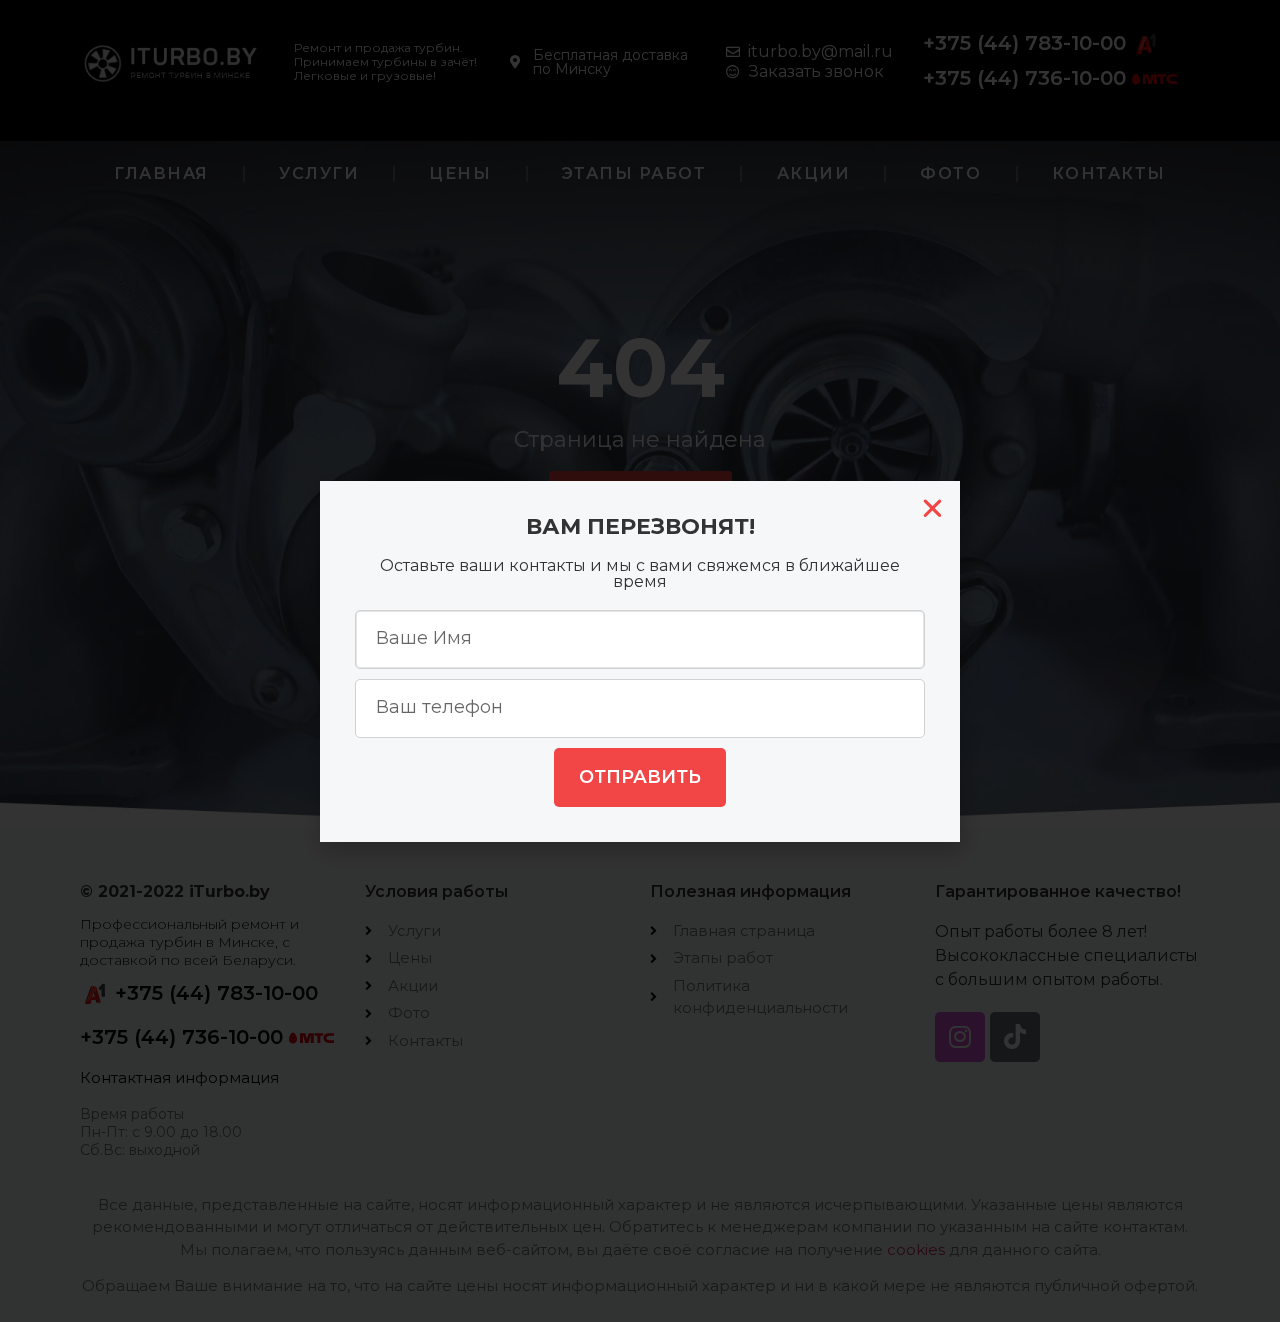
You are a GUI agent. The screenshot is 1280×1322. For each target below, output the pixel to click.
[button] (932, 508)
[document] (640, 661)
